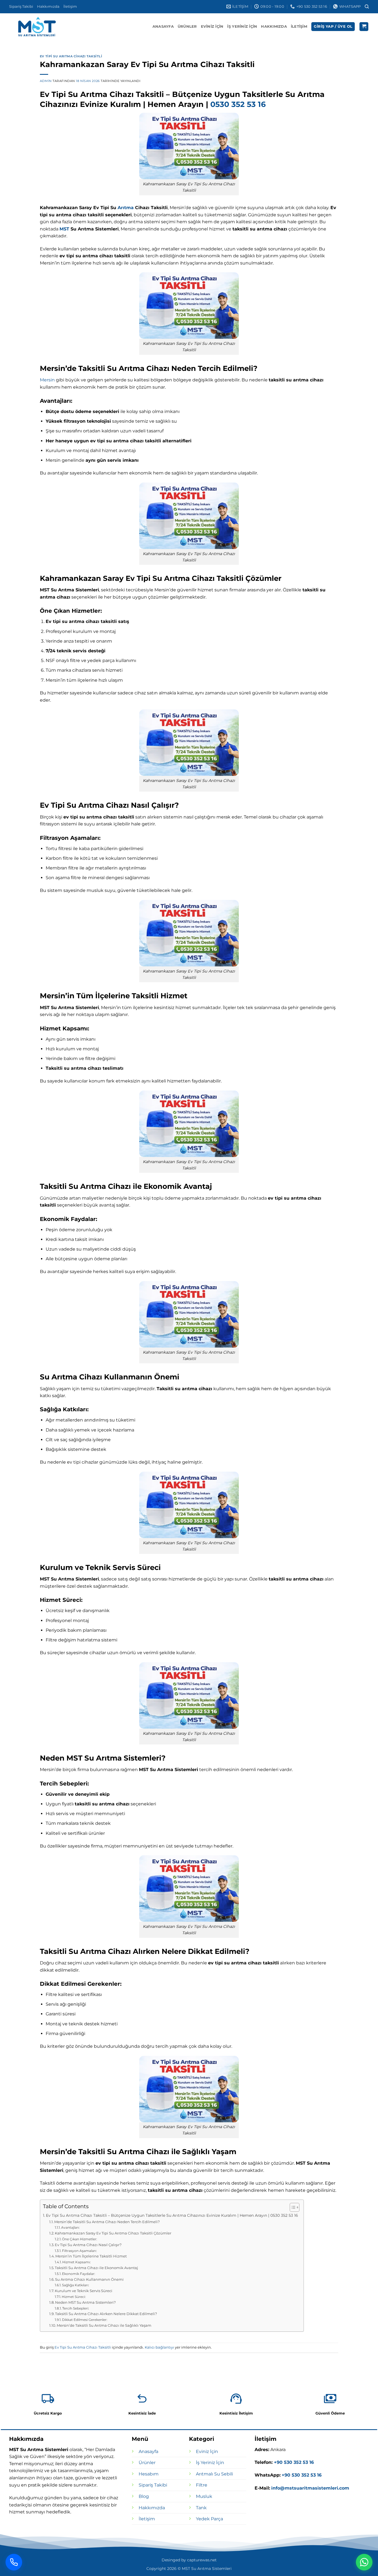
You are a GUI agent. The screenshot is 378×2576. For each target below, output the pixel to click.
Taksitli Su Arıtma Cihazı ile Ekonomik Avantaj (96, 2268)
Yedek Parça (209, 2519)
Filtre (202, 2485)
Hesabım (149, 2474)
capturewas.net (202, 2560)
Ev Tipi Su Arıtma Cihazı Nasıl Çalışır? (88, 2245)
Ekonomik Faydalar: (79, 2274)
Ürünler (187, 26)
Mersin (47, 380)
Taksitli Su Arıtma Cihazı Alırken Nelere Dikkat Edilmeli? (106, 2314)
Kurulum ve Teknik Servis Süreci (84, 2291)
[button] (333, 27)
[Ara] (367, 7)
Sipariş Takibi (21, 7)
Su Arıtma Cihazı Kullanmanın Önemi (89, 2279)
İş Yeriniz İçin (242, 26)
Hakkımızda (48, 7)
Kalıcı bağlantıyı (159, 2347)
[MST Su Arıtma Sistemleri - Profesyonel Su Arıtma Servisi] (37, 27)
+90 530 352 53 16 (293, 2462)
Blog (144, 2496)
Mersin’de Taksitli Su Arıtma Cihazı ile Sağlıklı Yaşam (104, 2325)
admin (46, 81)
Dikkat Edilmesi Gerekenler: (85, 2320)
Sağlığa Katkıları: (76, 2285)
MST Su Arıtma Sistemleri (207, 2569)
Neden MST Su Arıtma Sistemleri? (85, 2302)
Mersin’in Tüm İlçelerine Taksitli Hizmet (91, 2256)
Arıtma (126, 208)
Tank (201, 2508)
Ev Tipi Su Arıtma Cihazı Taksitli (71, 56)
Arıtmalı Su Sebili (214, 2474)
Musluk (204, 2496)
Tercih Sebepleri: (76, 2308)
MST (64, 229)
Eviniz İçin (212, 26)
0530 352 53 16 (238, 104)
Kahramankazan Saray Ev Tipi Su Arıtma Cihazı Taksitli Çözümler (113, 2233)
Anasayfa (163, 26)
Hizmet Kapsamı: (77, 2262)
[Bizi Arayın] (14, 2562)
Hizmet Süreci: (74, 2297)
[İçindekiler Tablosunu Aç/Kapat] (292, 2207)
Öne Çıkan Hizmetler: (80, 2239)
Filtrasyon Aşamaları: (79, 2251)
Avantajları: (70, 2228)
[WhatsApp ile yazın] (364, 2562)
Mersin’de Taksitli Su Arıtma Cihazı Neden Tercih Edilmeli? (107, 2222)
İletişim (70, 7)
